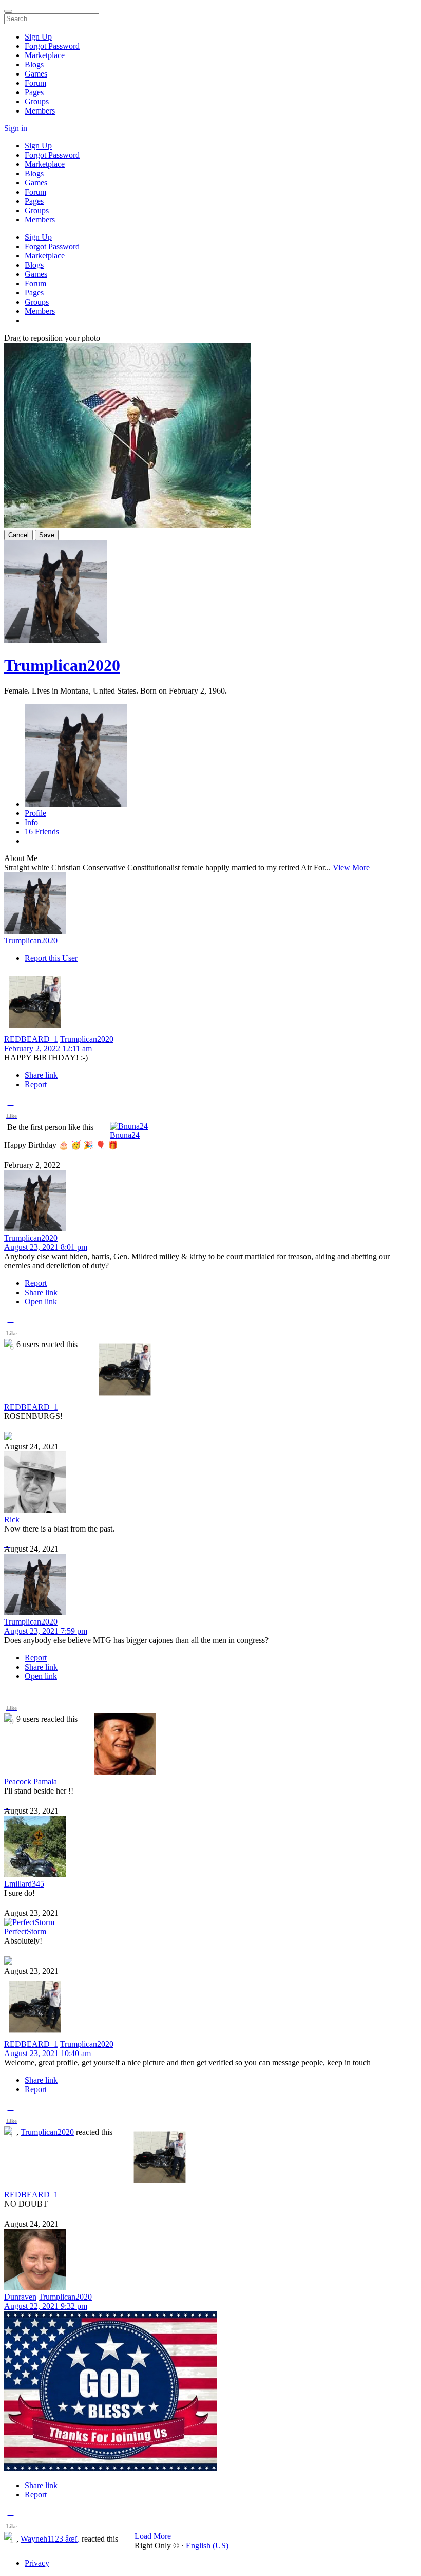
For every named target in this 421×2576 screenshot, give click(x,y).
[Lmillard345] (210, 1847)
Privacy (37, 2563)
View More (351, 867)
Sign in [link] (16, 128)
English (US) (207, 2545)
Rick (12, 1519)
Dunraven (20, 2297)
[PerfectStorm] (210, 1922)
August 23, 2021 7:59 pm (46, 1631)
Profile (35, 813)
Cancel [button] (18, 535)
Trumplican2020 (62, 665)
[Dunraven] (210, 2261)
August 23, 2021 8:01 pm (46, 1247)
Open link (41, 1302)
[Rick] (210, 1483)
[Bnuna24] (210, 1126)
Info (31, 822)
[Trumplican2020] (210, 904)
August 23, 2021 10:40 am (47, 2053)
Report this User (51, 958)
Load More (153, 2536)
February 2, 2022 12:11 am (48, 1048)
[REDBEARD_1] (210, 1003)
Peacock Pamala (31, 1781)
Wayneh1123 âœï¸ (50, 2539)
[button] (11, 1111)
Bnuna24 (125, 1135)
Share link (41, 1075)
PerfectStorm (25, 1931)
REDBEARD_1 (31, 1039)
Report (36, 1084)
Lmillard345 (24, 1884)
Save (47, 535)
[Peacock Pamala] (210, 1745)
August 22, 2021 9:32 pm (46, 2306)
